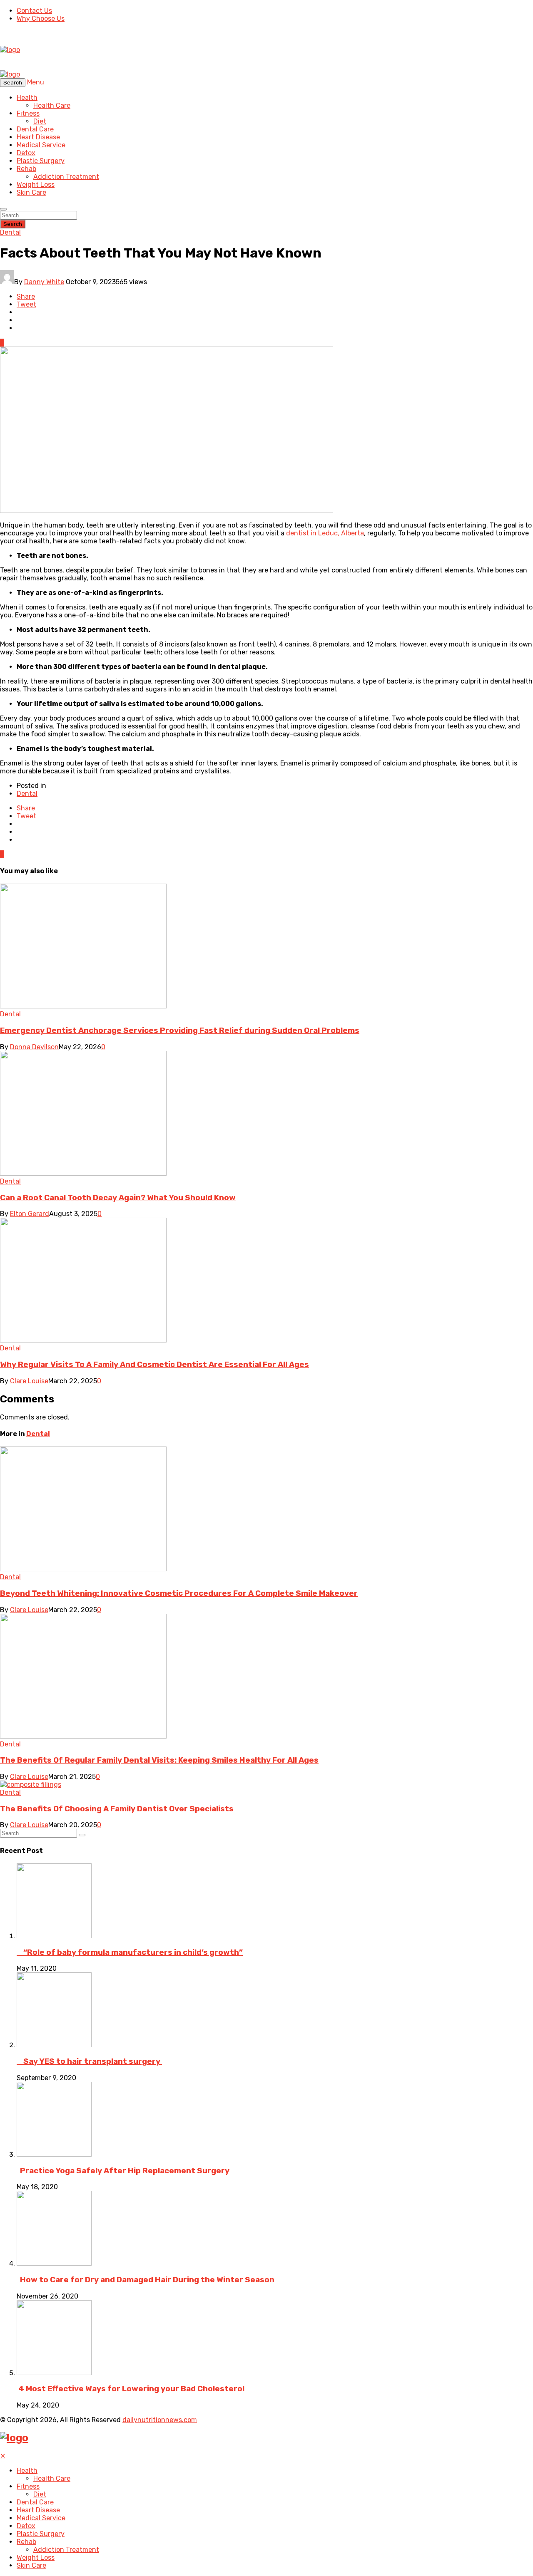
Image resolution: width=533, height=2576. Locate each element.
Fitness (28, 113)
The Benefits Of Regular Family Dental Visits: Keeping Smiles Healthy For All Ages (159, 1760)
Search (13, 224)
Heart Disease (38, 137)
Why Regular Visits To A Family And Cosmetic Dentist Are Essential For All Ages (154, 1365)
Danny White (44, 282)
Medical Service (41, 145)
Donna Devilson (34, 1047)
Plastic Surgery (41, 161)
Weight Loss (36, 185)
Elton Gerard (30, 1214)
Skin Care (31, 192)
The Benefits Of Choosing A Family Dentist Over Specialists (117, 1809)
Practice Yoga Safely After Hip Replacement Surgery (123, 2171)
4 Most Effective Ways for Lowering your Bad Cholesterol (131, 2389)
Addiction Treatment (66, 177)
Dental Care (35, 129)
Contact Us (34, 11)
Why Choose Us (41, 19)
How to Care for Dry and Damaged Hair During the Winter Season (146, 2280)
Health (27, 98)
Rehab (26, 169)
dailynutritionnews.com (160, 2420)
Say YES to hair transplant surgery (89, 2061)
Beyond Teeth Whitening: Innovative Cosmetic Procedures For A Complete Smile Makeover (179, 1593)
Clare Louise (29, 1381)
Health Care (52, 105)
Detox (26, 153)
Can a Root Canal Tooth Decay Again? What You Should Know (118, 1198)
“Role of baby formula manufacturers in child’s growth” (130, 1952)
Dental (10, 232)
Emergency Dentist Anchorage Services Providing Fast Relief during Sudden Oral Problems (180, 1030)
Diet (40, 121)
